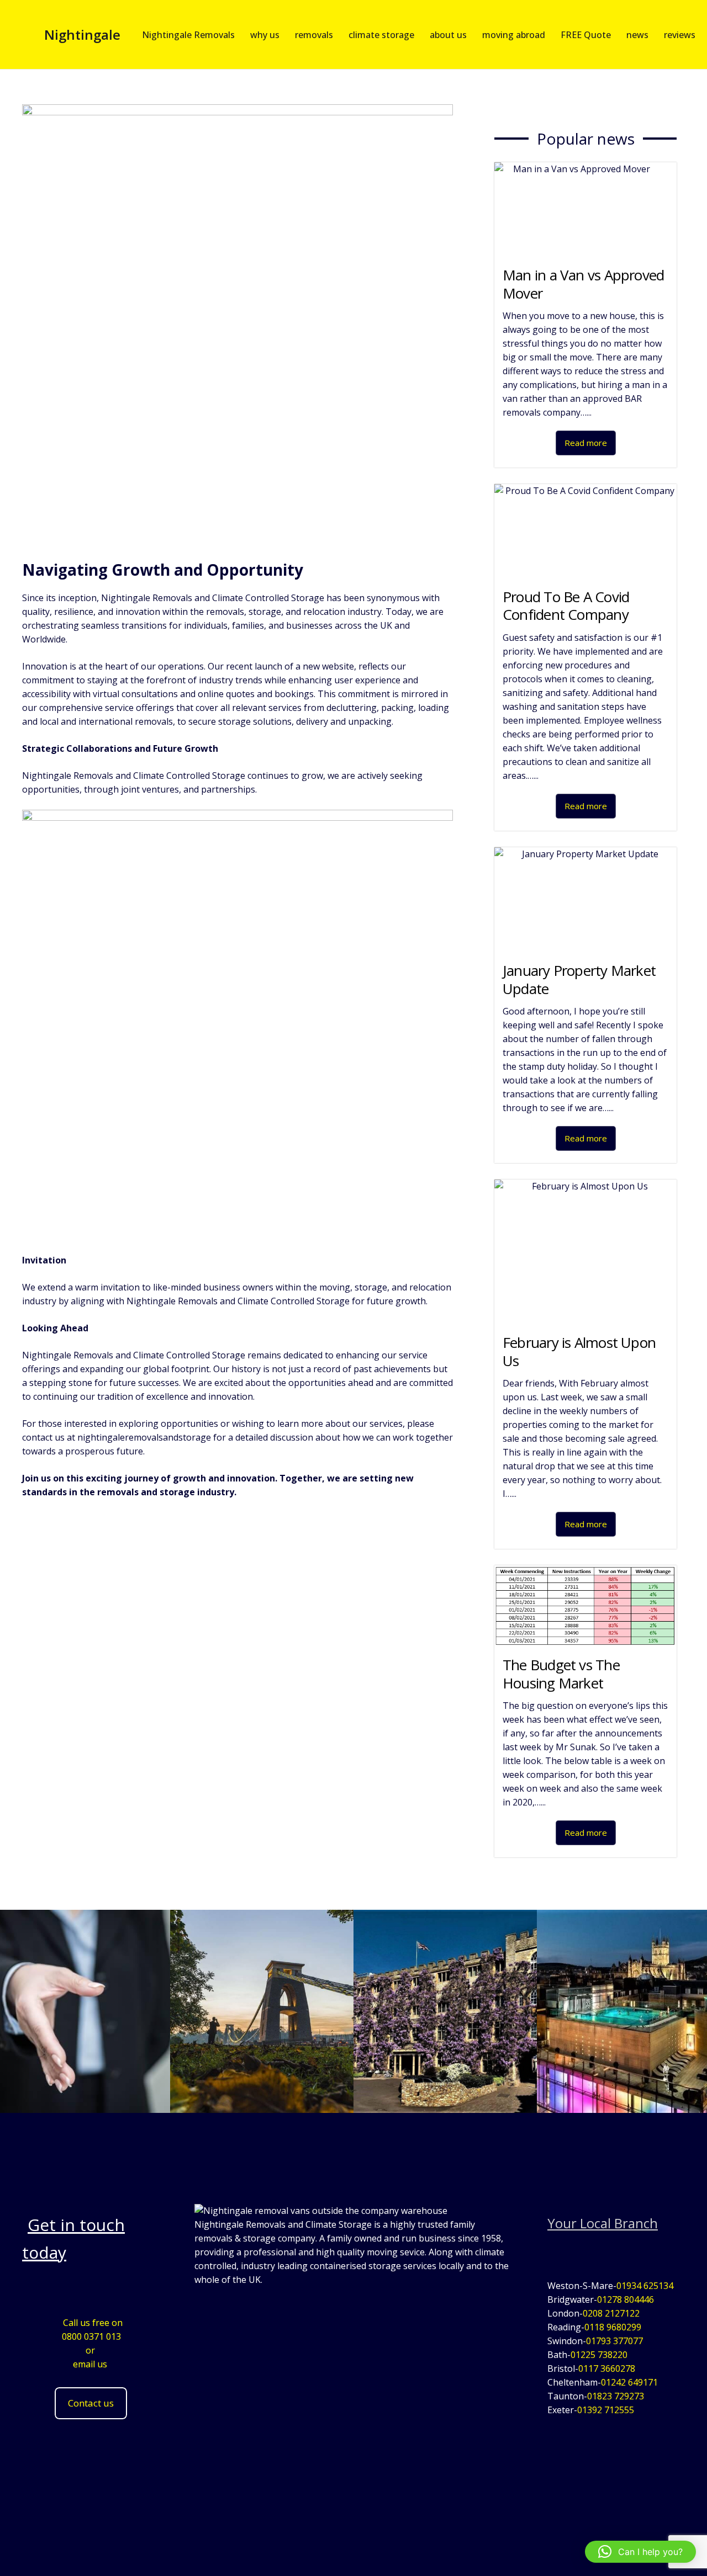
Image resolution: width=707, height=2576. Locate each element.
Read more (586, 443)
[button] (640, 2552)
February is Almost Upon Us (579, 1351)
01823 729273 (616, 2396)
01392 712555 (606, 2410)
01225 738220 (599, 2355)
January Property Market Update (579, 979)
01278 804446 (626, 2299)
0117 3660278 (607, 2368)
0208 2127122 (611, 2313)
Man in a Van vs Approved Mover (583, 284)
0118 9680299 (613, 2327)
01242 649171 (629, 2382)
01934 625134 (645, 2286)
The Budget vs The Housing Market (561, 1674)
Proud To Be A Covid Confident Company (566, 606)
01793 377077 (614, 2341)
